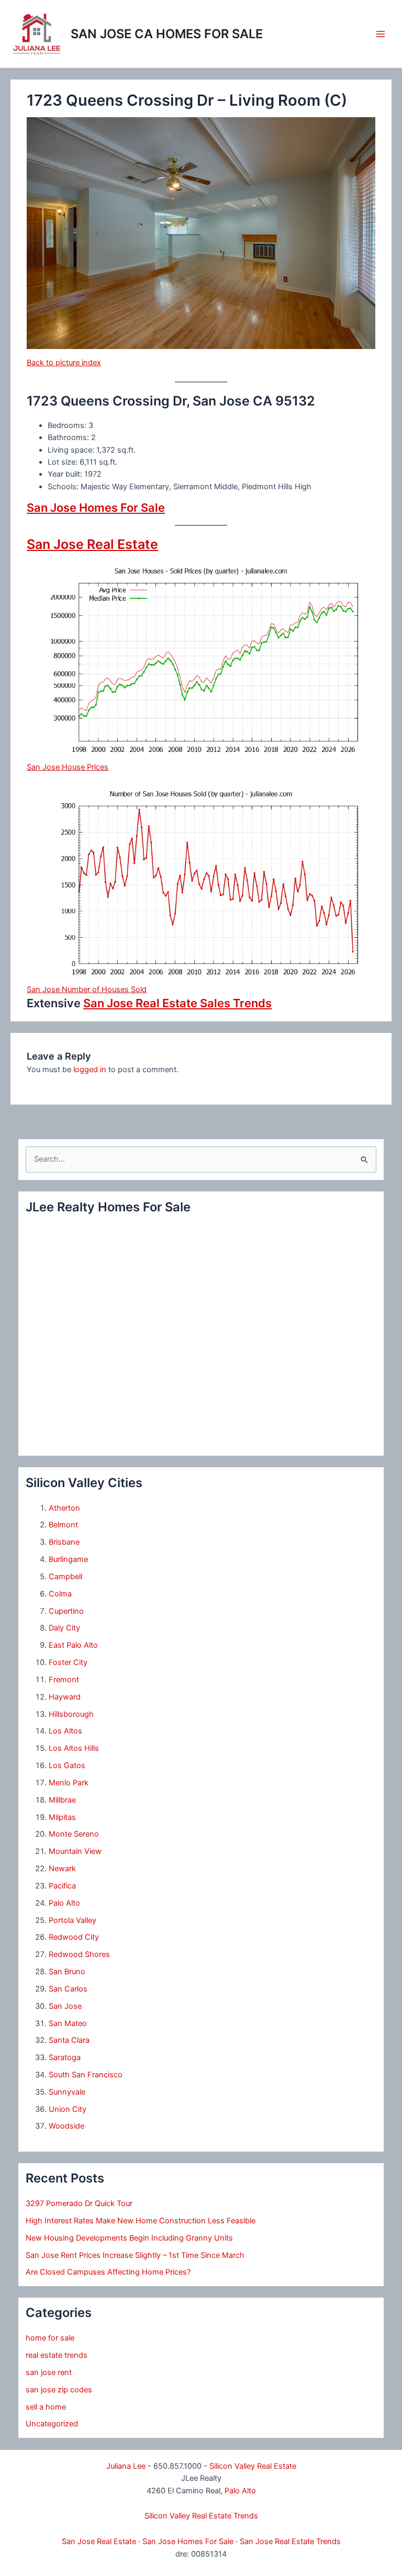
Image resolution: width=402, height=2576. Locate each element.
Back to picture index (64, 363)
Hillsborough (71, 1714)
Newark (62, 1869)
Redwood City (74, 1937)
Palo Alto (64, 1903)
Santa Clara (69, 2040)
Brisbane (64, 1542)
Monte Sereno (74, 1834)
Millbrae (62, 1800)
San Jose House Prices (68, 767)
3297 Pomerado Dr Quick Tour (79, 2203)
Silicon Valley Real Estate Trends (201, 2516)
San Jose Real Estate (92, 544)
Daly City (64, 1628)
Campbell (65, 1577)
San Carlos (68, 1989)
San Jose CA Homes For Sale (167, 34)
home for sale (50, 2338)
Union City (68, 2109)
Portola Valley (72, 1920)
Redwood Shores (79, 1954)
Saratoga (65, 2057)
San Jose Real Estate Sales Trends (177, 1003)
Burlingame (68, 1559)
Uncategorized (52, 2424)
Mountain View (75, 1851)
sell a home (46, 2407)
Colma (60, 1594)
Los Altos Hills (74, 1748)
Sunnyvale (67, 2092)
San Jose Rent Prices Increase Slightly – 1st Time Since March (135, 2255)
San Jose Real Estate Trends (290, 2541)
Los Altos (65, 1731)
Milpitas (62, 1817)
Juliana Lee (126, 2466)
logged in (90, 1070)
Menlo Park (69, 1783)
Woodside (66, 2126)
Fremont (64, 1680)
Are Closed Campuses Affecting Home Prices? (108, 2272)
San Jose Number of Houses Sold (87, 989)
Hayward (65, 1697)
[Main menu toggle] (381, 34)
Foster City (68, 1662)
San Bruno (67, 1972)
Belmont (63, 1525)
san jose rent (49, 2372)
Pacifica (62, 1886)
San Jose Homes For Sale (96, 508)
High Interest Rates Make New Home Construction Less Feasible (141, 2221)
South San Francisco (86, 2075)
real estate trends (57, 2355)
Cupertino (66, 1611)
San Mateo (68, 2023)
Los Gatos (67, 1765)
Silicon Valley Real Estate (253, 2466)
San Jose (65, 2006)
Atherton (64, 1508)
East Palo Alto (73, 1645)
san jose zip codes (59, 2390)
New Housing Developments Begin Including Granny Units (129, 2238)
